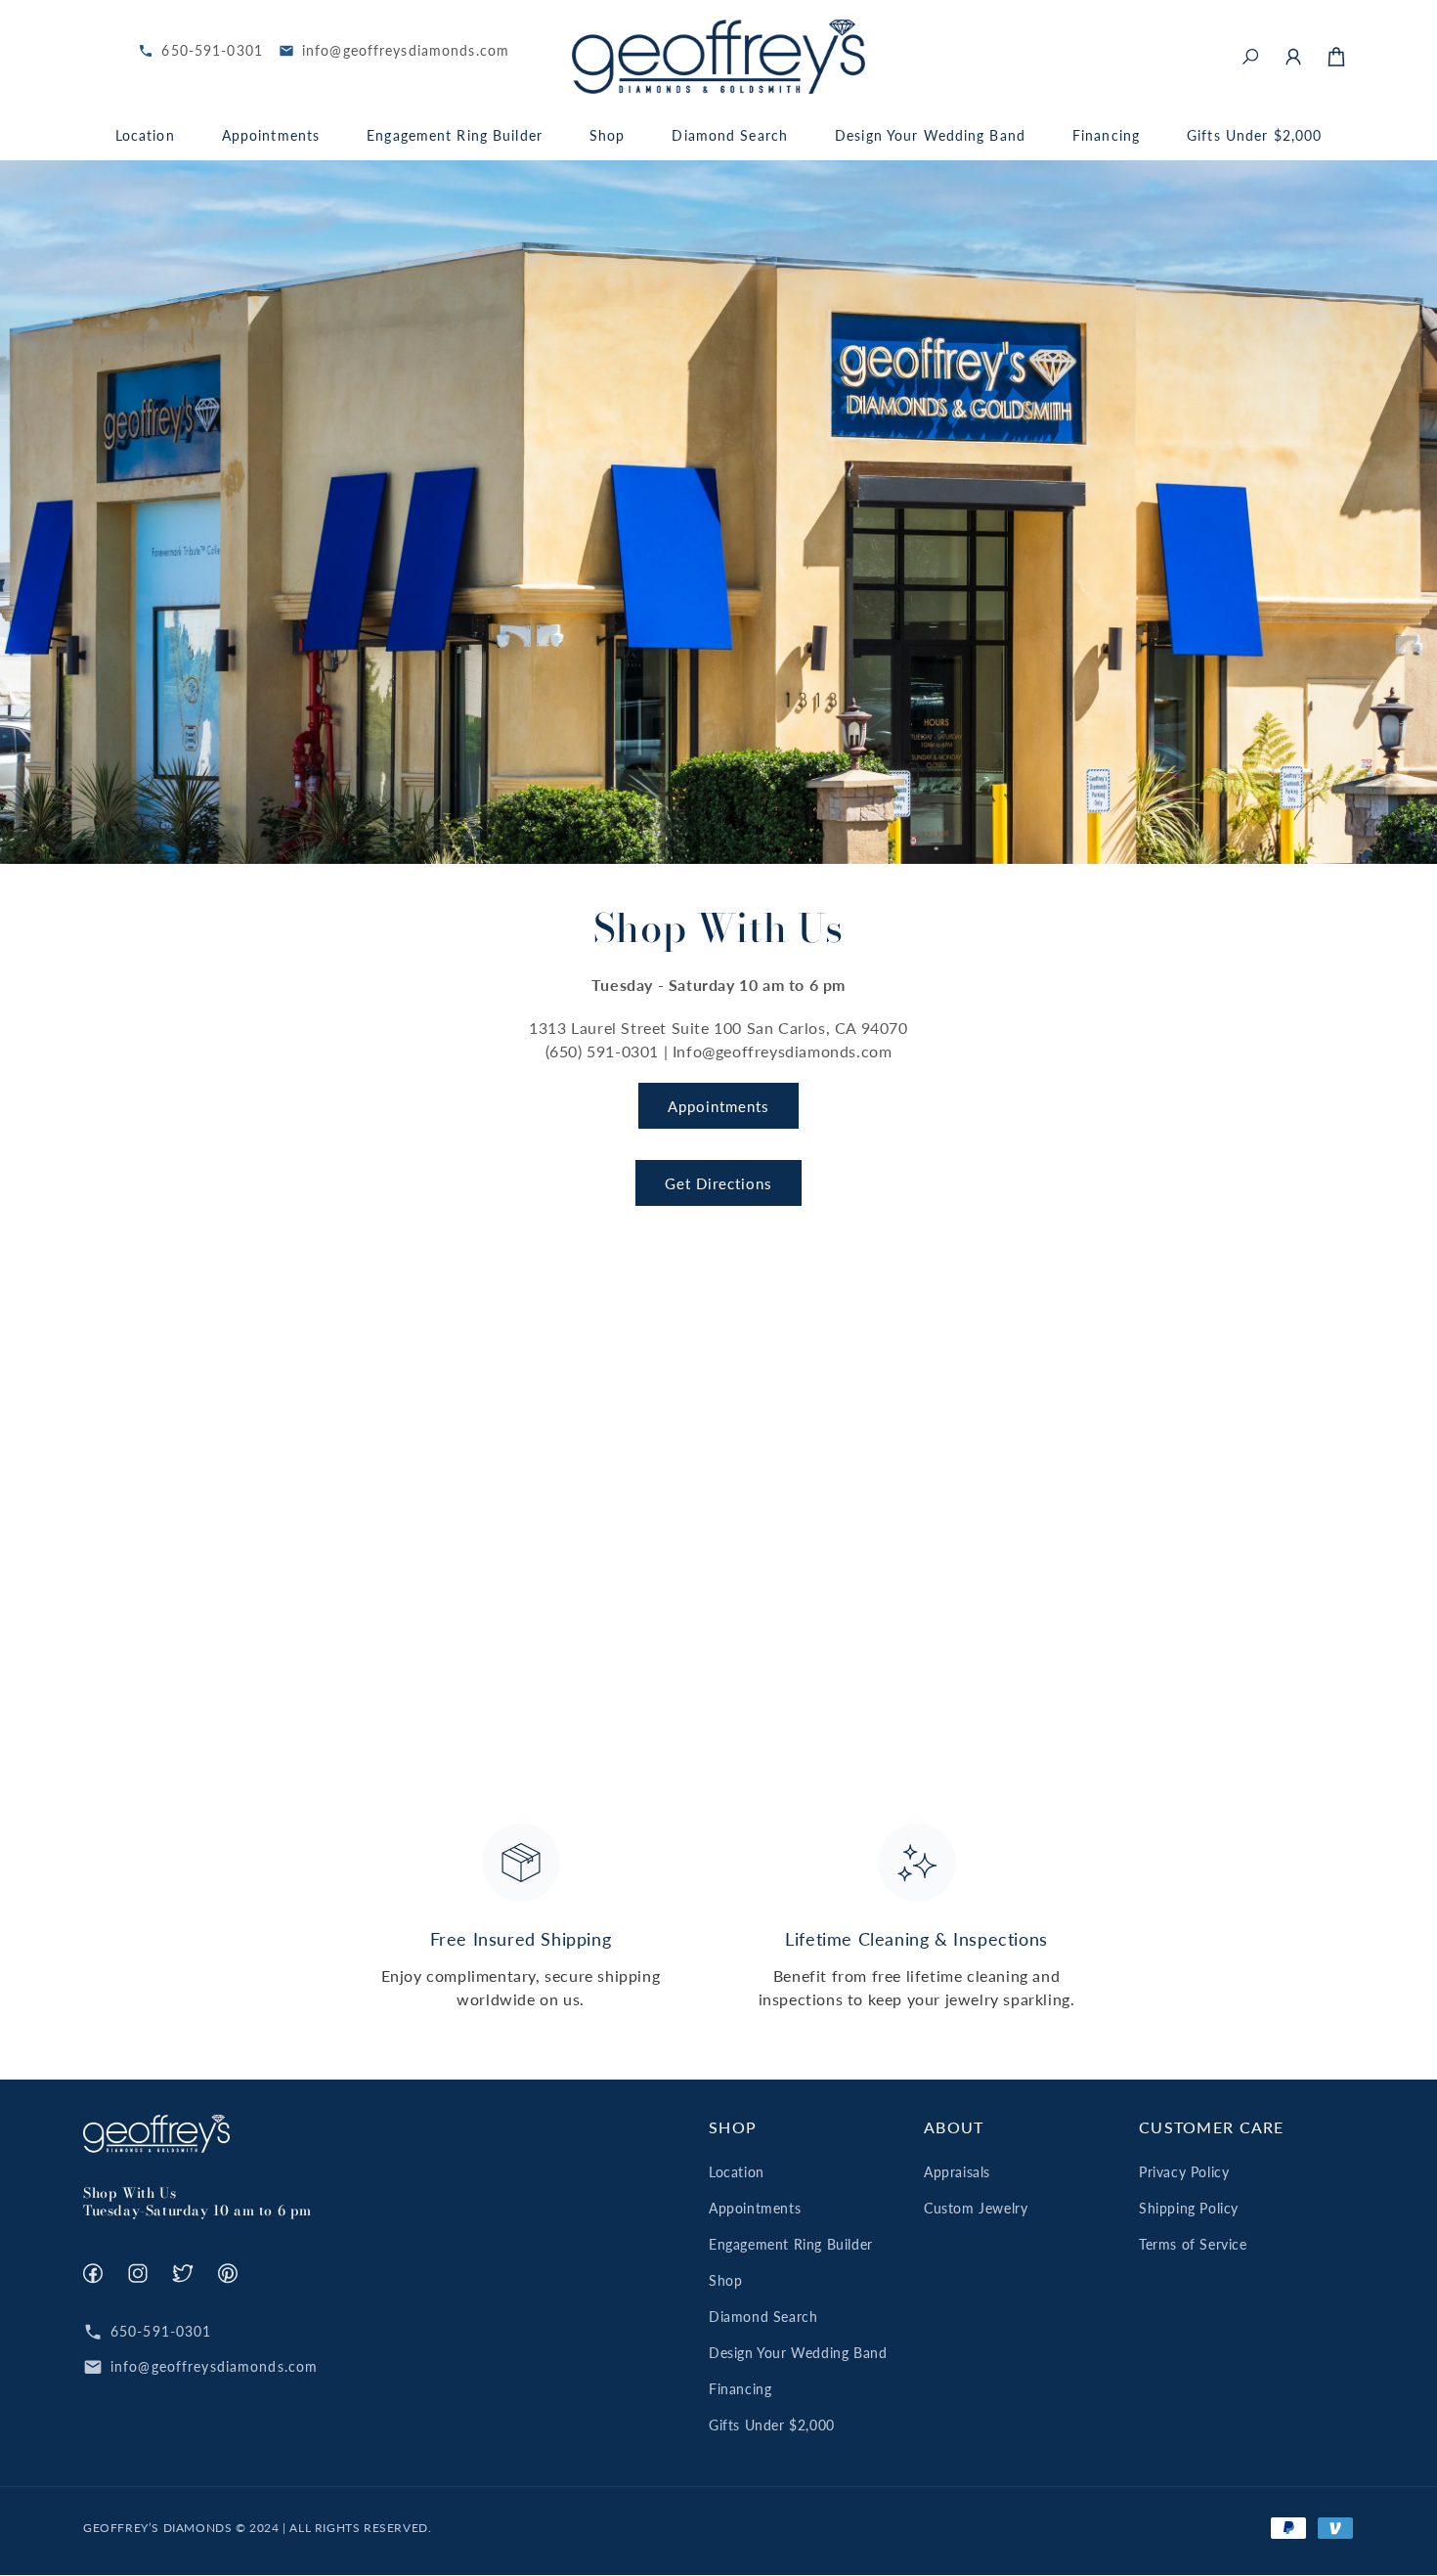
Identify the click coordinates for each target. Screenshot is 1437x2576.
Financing (740, 2389)
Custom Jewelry (976, 2208)
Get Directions (718, 1183)
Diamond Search (763, 2317)
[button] (1250, 57)
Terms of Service (1193, 2244)
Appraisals (957, 2172)
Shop (725, 2280)
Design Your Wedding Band (798, 2353)
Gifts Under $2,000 (772, 2425)
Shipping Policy (1189, 2208)
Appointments (718, 1106)
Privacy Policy (1184, 2172)
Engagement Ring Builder (791, 2244)
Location (737, 2172)
